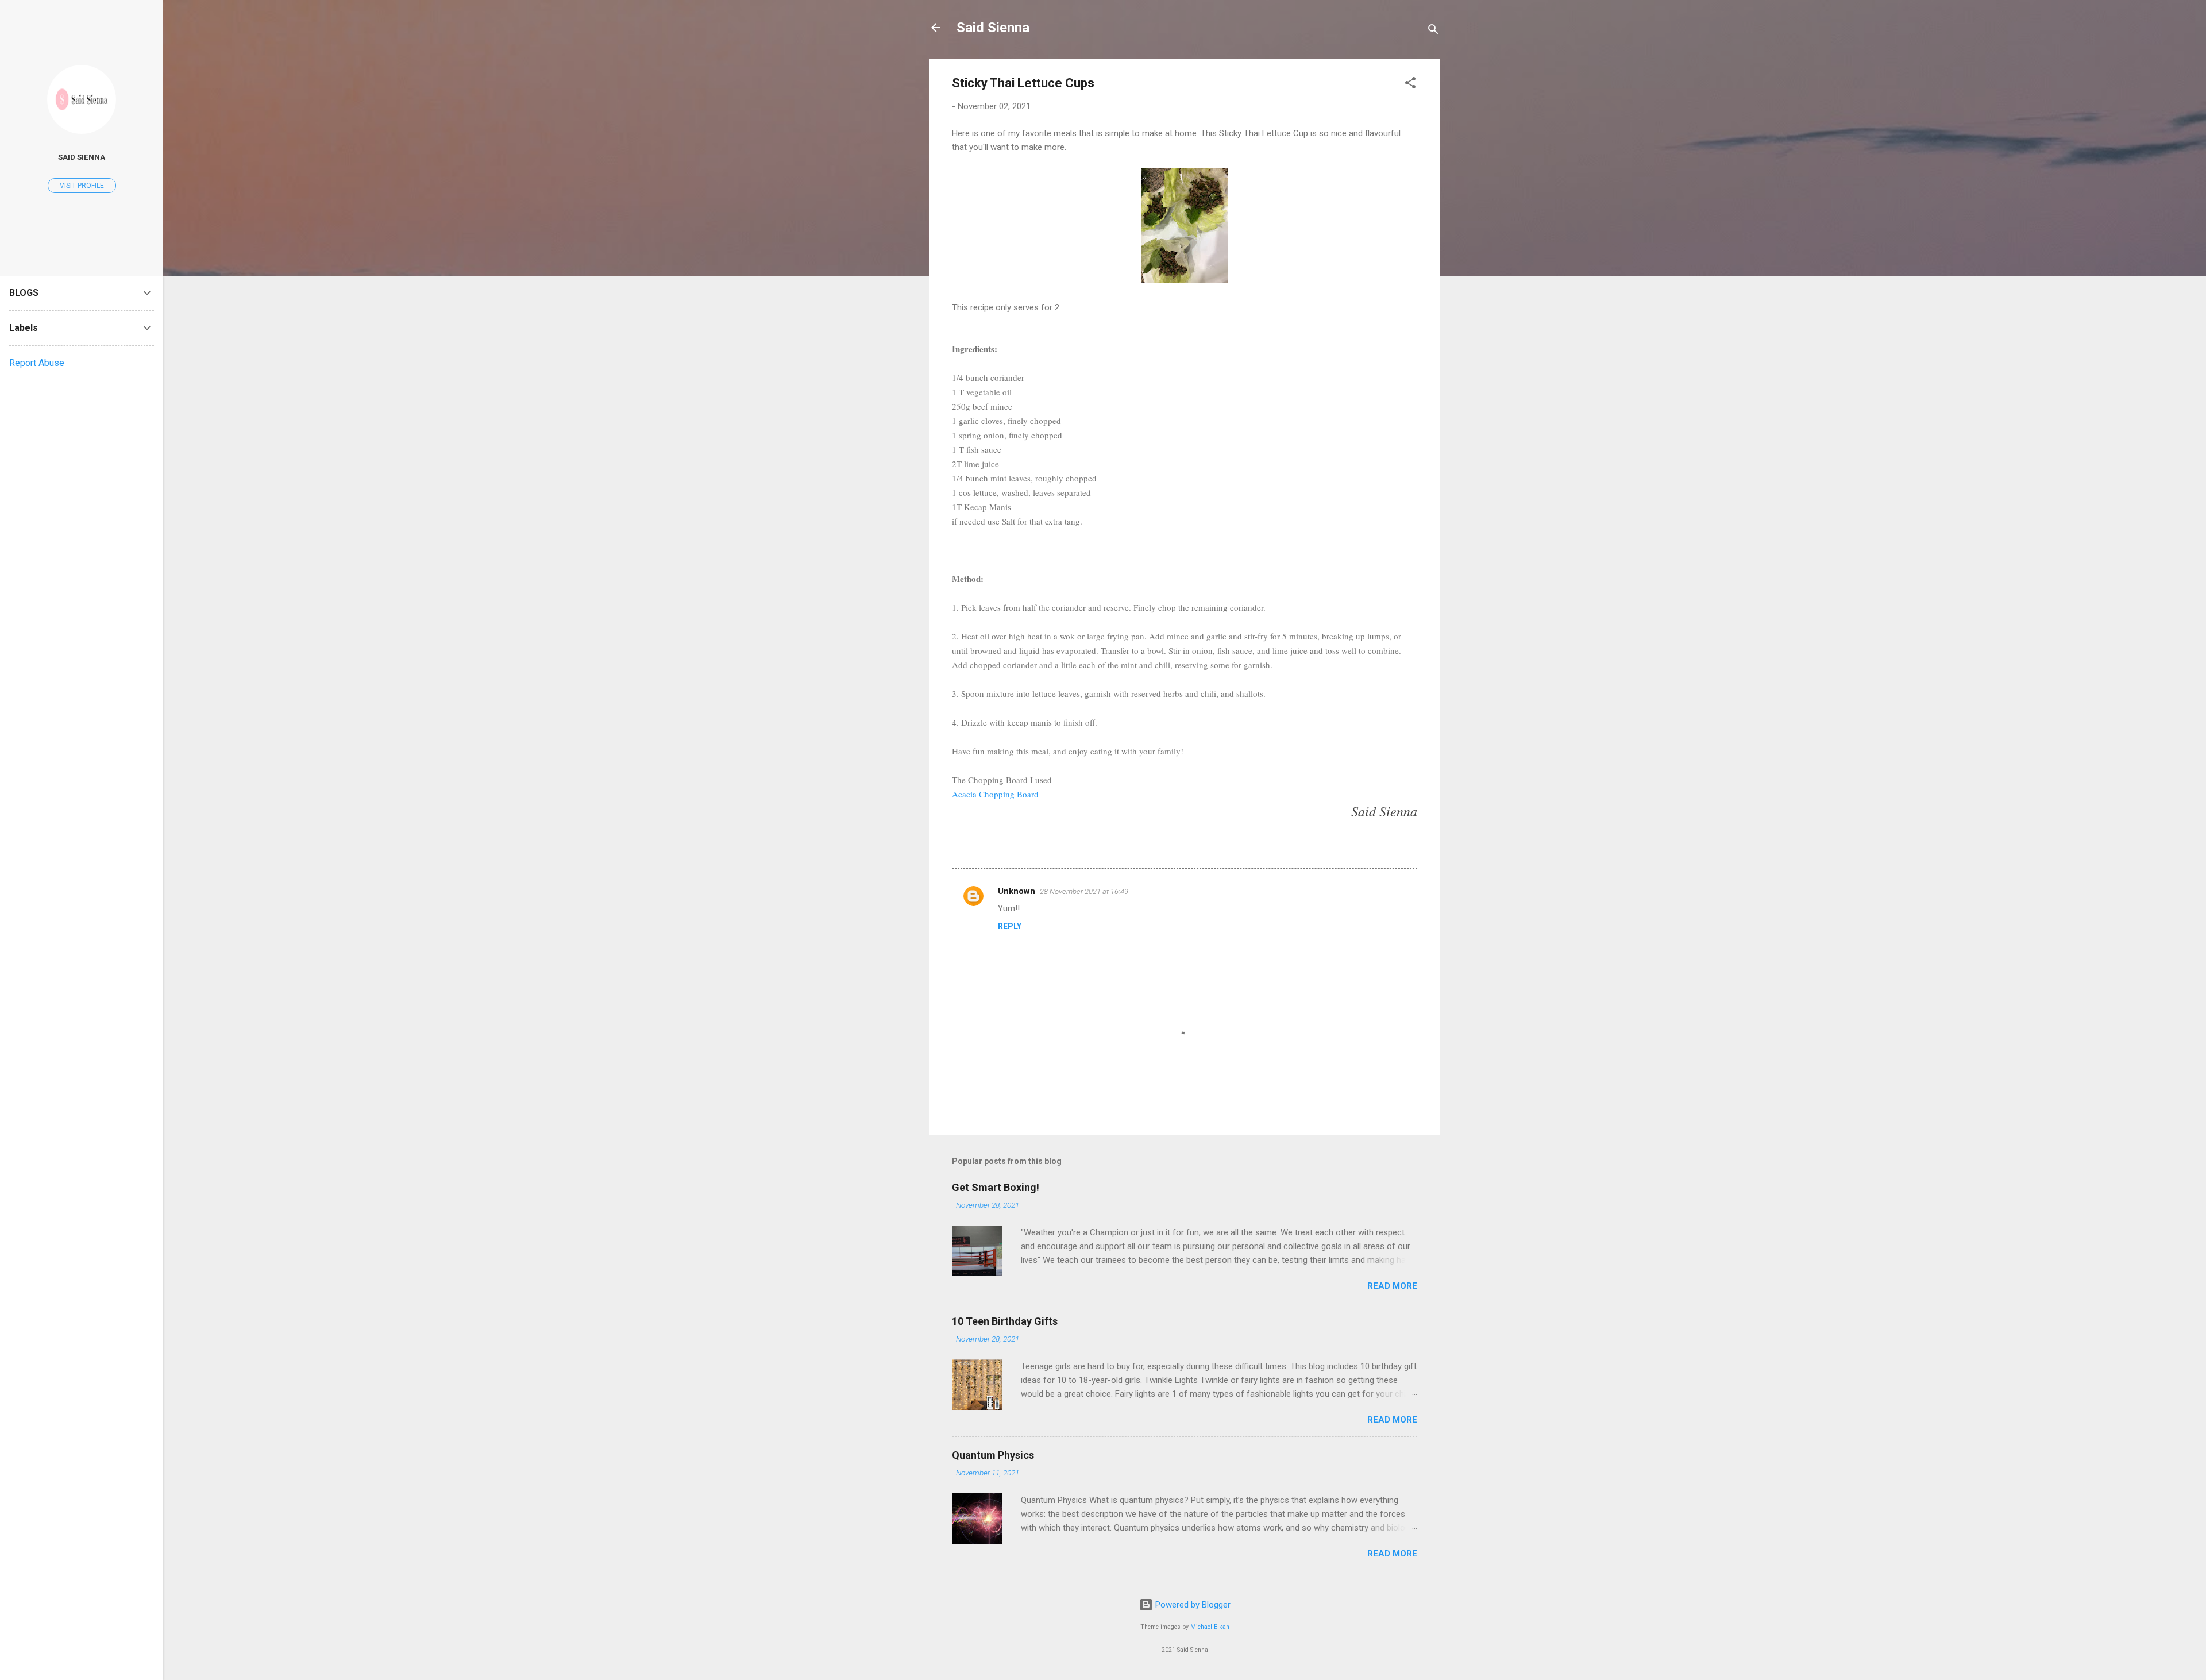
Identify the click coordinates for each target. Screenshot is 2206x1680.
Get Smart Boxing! (996, 1187)
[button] (1410, 85)
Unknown (1017, 891)
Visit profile (82, 186)
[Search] (1433, 31)
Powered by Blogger (1192, 1605)
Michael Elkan (1210, 1627)
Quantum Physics (993, 1455)
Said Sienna (993, 28)
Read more (1392, 1286)
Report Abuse (37, 363)
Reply (1010, 926)
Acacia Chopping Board (995, 794)
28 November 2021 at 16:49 (1084, 891)
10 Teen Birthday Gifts (1005, 1321)
